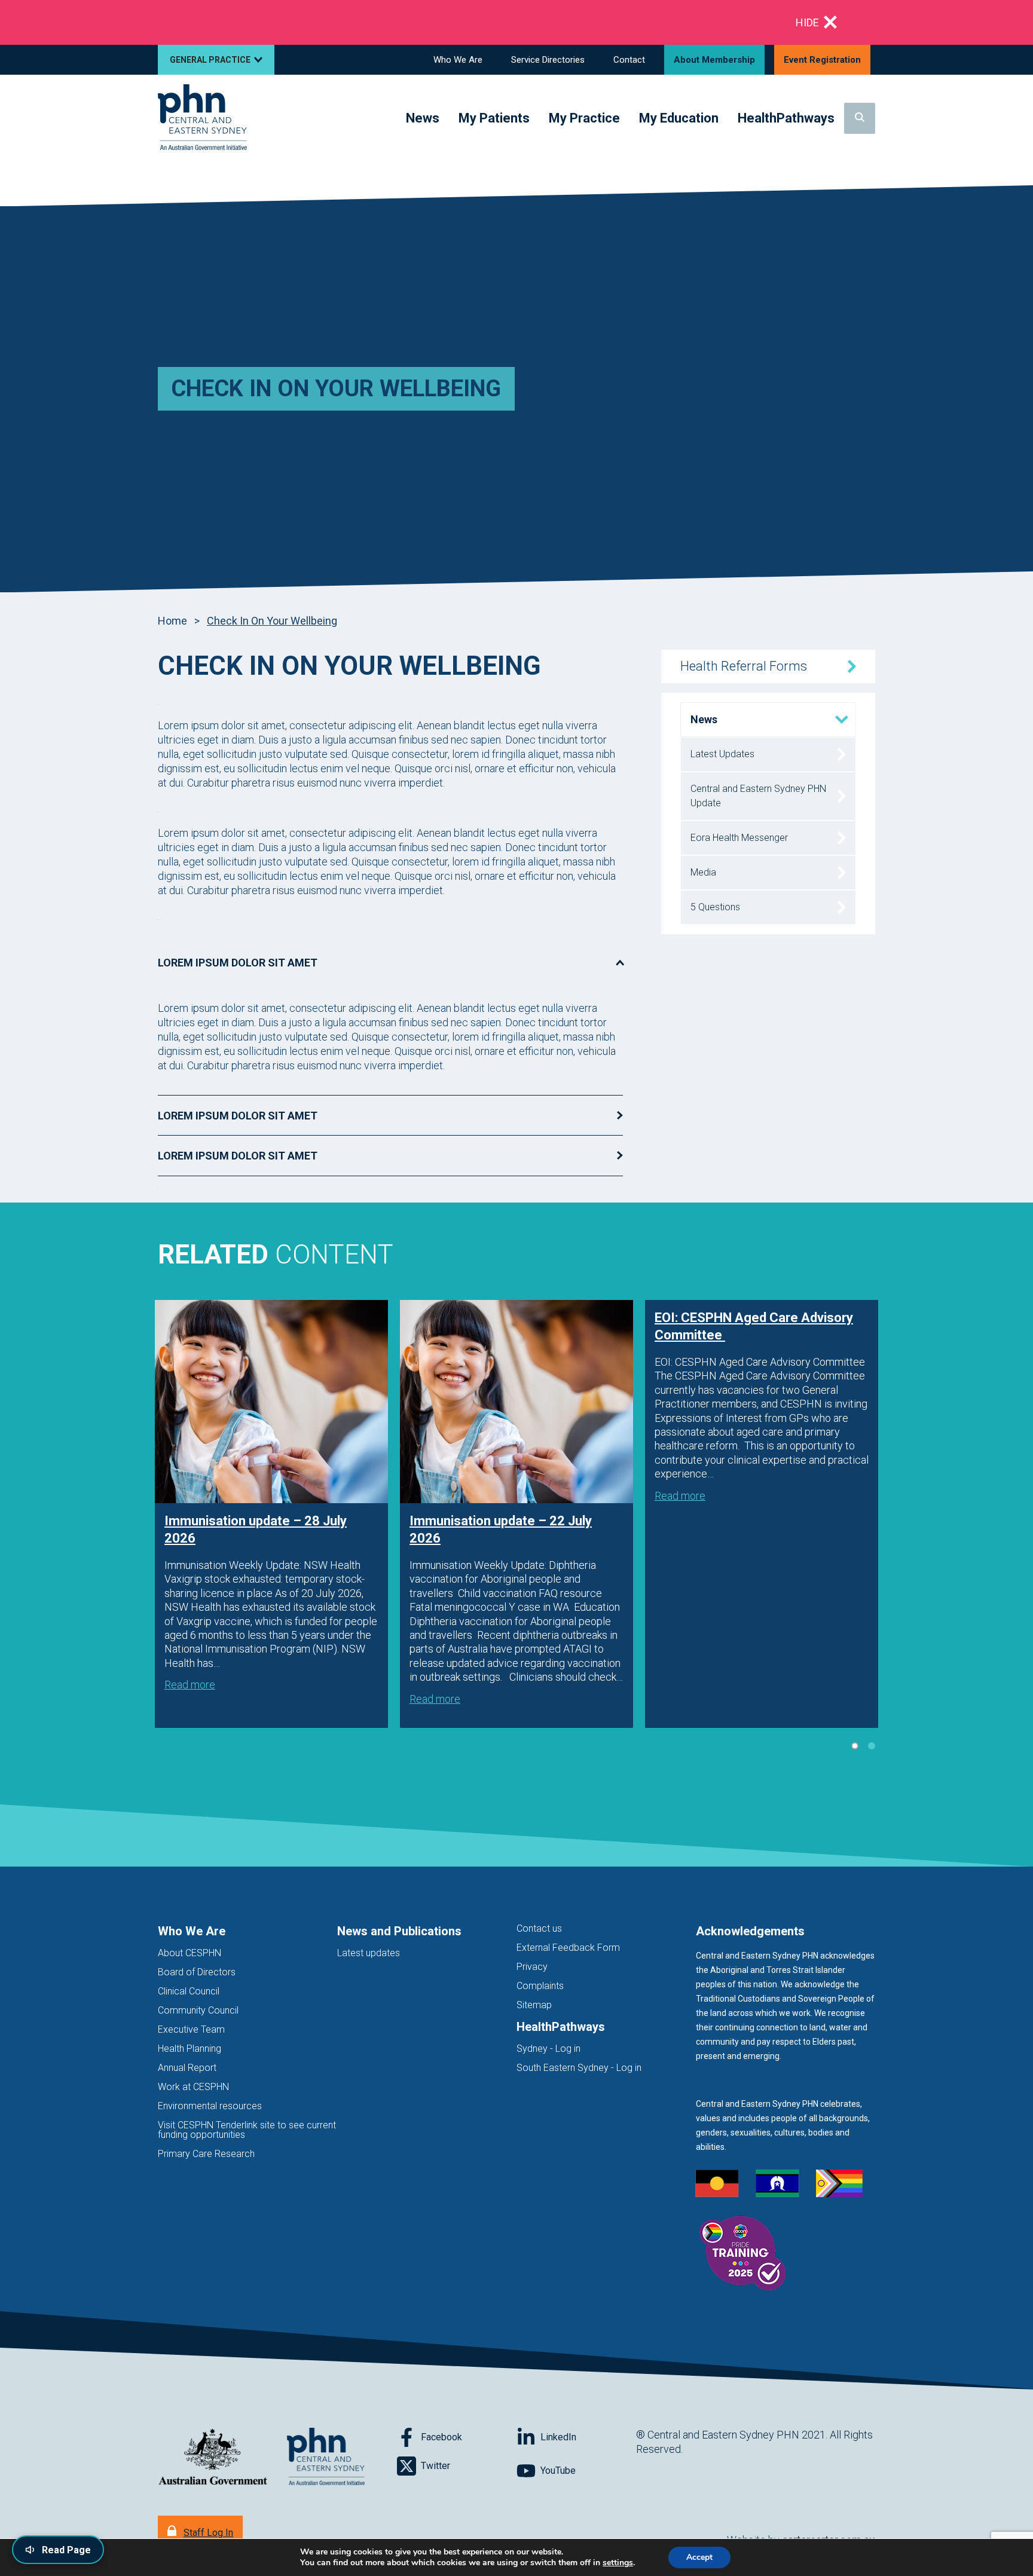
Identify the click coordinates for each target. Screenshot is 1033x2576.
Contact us (539, 1928)
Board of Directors (197, 1972)
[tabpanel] (271, 1514)
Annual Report (187, 2068)
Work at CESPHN (193, 2087)
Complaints (540, 1986)
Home (172, 621)
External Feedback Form (568, 1948)
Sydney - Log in (548, 2049)
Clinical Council (189, 1991)
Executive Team (191, 2029)
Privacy (532, 1967)
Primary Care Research (206, 2154)
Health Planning (190, 2049)
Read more (190, 1685)
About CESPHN (190, 1953)
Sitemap (534, 2005)
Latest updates (369, 1953)
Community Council (198, 2010)
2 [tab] (872, 1746)
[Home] (202, 118)
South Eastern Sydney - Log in (579, 2068)
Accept (699, 2557)
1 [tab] (855, 1746)
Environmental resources (210, 2106)
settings (618, 2563)
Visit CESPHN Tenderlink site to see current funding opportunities (247, 2130)
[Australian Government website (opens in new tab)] (213, 2457)
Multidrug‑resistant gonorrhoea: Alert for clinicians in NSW (295, 22)
